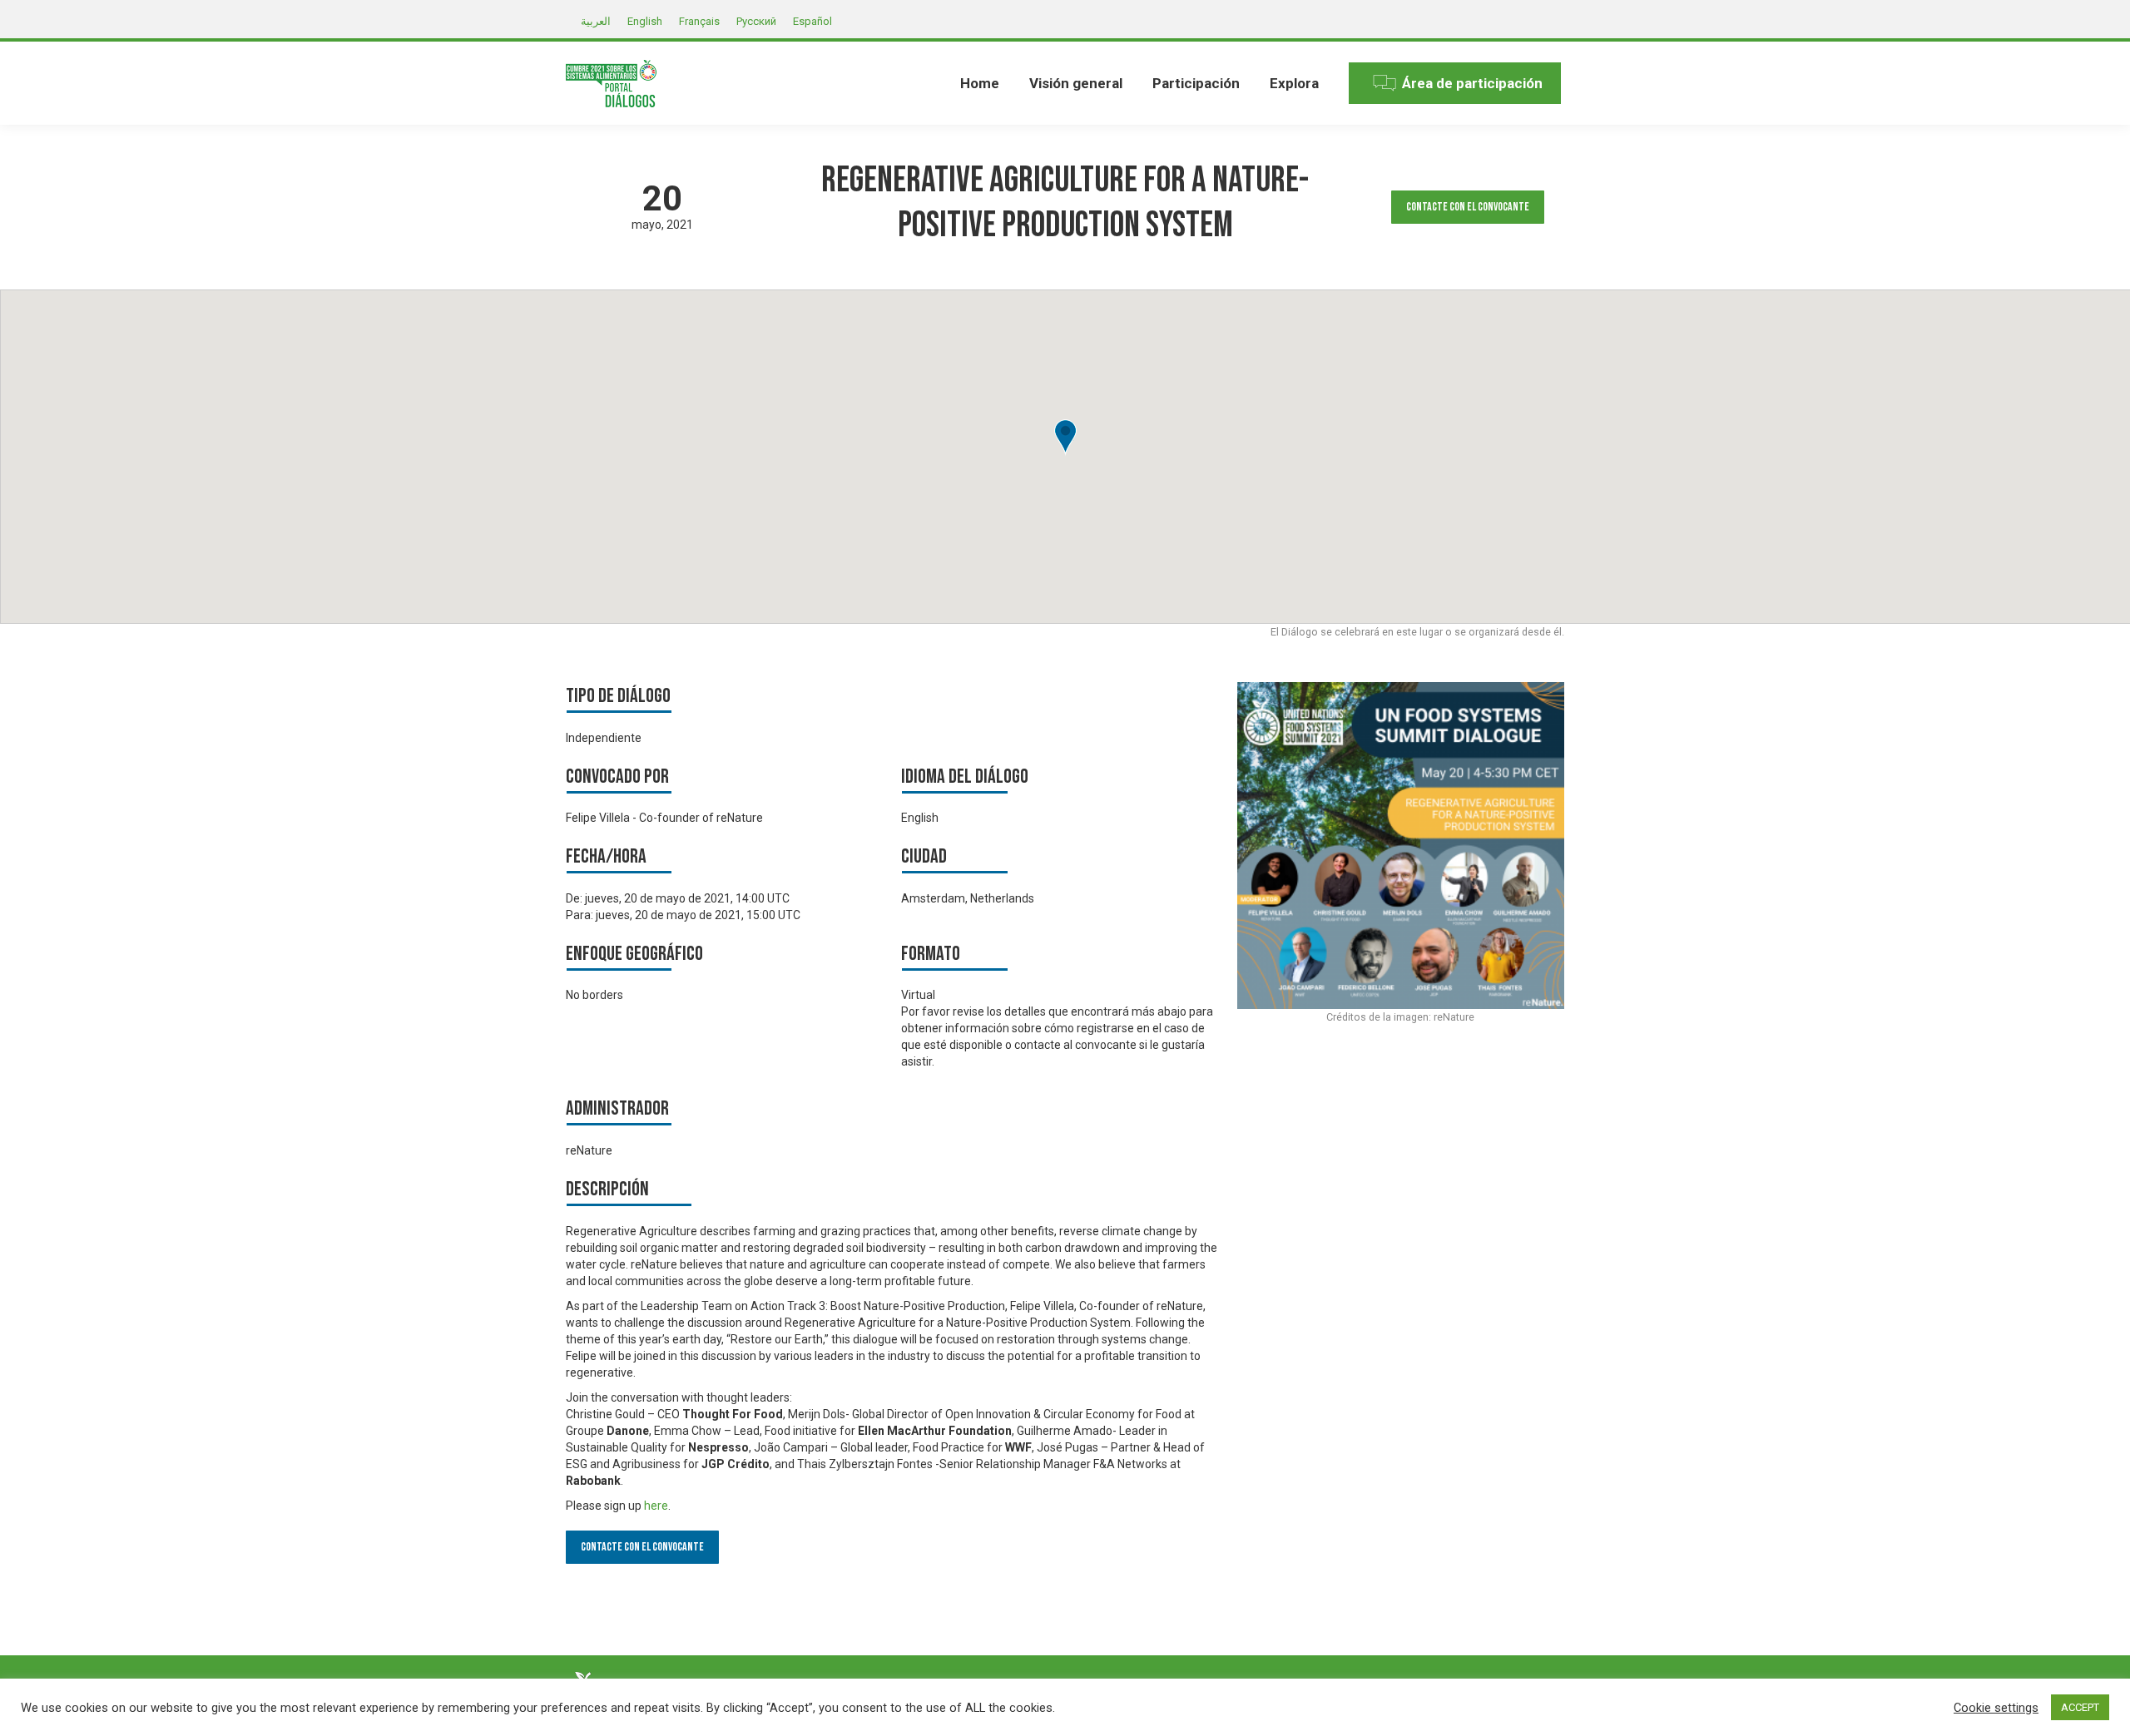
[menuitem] (980, 83)
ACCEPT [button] (2080, 1707)
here (656, 1506)
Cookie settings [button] (1996, 1708)
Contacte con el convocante (1468, 207)
